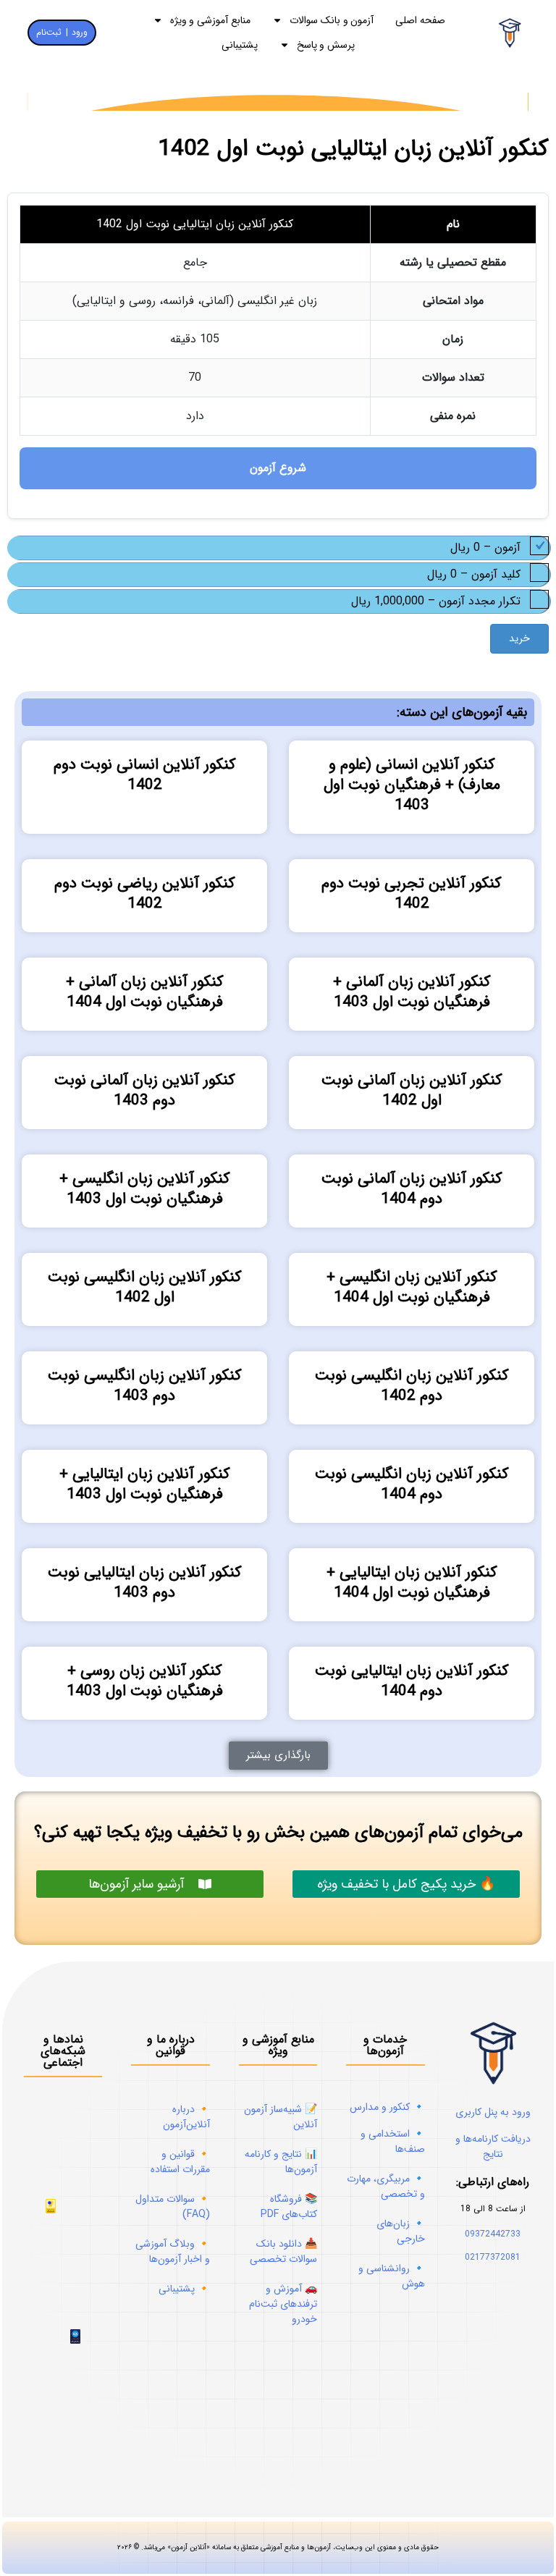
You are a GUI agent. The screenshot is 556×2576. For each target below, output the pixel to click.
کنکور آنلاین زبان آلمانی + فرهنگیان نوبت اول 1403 (412, 992)
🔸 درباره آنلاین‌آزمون (186, 2117)
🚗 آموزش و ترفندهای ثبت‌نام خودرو (283, 2304)
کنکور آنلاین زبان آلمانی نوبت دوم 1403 (145, 1090)
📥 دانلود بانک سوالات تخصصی (283, 2251)
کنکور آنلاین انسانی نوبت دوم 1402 (145, 775)
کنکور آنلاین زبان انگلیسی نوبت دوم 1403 (145, 1386)
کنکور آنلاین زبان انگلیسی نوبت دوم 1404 (412, 1484)
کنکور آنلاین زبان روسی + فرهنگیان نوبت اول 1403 (145, 1681)
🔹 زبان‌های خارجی (401, 2231)
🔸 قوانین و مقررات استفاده (180, 2162)
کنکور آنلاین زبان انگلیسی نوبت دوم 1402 (412, 1386)
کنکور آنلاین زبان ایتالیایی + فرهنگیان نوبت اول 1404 (412, 1583)
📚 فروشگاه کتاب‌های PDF (289, 2207)
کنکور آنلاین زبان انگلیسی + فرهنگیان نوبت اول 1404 (412, 1287)
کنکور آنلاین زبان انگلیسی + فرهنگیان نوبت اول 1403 (145, 1189)
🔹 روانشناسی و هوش (392, 2276)
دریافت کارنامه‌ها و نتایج (493, 2146)
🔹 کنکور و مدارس (387, 2107)
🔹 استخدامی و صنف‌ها (393, 2141)
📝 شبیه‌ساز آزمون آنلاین (281, 2117)
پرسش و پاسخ (326, 45)
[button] (278, 1756)
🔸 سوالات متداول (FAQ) (173, 2207)
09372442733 (493, 2234)
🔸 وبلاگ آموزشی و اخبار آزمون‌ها (173, 2251)
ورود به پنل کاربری (493, 2112)
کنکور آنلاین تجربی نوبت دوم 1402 (412, 894)
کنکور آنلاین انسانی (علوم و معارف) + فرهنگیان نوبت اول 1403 (412, 785)
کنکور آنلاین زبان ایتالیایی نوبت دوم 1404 (412, 1681)
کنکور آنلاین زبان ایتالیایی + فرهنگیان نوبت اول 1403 (145, 1484)
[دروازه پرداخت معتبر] (51, 2210)
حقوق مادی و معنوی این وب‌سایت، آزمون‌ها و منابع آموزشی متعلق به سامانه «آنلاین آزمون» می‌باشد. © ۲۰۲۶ (278, 2408)
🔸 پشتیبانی (184, 2289)
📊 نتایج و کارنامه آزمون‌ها (281, 2162)
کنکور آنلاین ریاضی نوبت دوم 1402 (145, 894)
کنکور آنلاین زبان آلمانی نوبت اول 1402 (412, 1090)
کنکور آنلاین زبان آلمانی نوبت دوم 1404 (412, 1189)
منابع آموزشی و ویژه (210, 20)
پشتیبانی (240, 45)
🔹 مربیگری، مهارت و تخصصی (386, 2186)
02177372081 (493, 2257)
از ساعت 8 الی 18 (493, 2209)
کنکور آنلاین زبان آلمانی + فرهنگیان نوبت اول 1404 (145, 992)
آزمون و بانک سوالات (332, 20)
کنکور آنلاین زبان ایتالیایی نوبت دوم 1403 (145, 1583)
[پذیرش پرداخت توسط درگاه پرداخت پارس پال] (75, 2248)
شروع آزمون (278, 468)
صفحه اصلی (420, 20)
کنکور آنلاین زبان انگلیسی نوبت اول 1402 (145, 1287)
